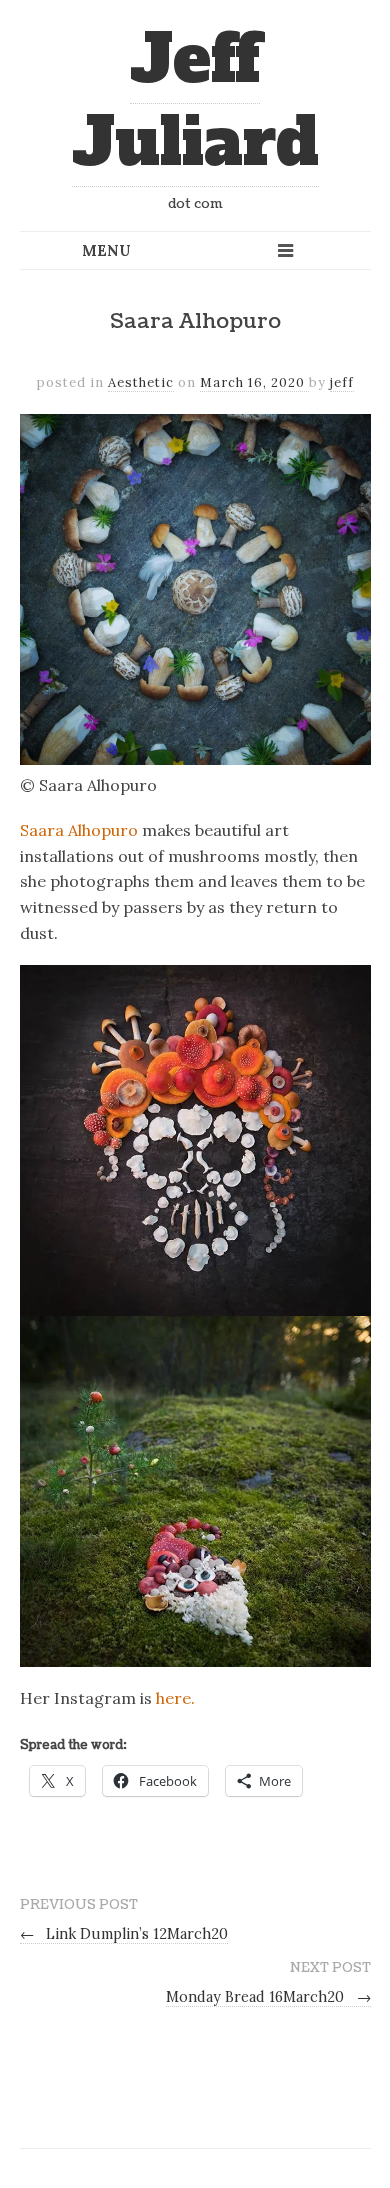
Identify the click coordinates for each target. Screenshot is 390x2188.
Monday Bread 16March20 (268, 1997)
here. (175, 1698)
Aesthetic (141, 382)
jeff (342, 382)
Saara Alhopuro (79, 830)
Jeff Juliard (195, 101)
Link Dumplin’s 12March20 (124, 1934)
